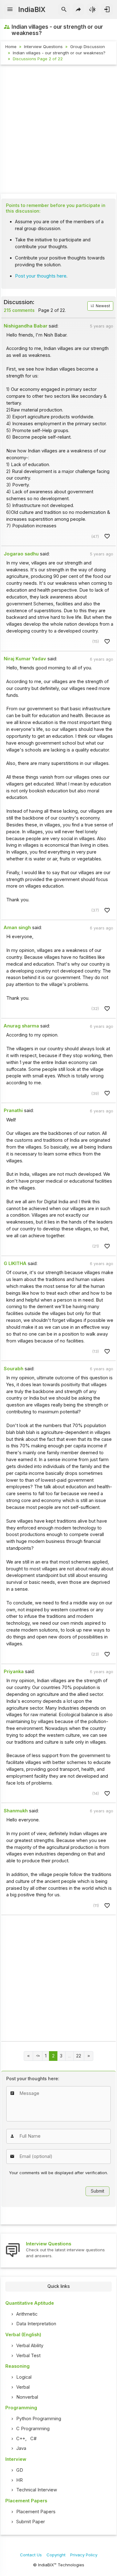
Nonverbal (27, 2397)
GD (20, 2470)
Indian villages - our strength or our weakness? (59, 53)
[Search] (64, 10)
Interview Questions (43, 47)
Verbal (23, 2387)
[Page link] (29, 2056)
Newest (102, 306)
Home (11, 47)
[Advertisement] (58, 130)
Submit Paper (31, 2522)
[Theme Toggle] (93, 10)
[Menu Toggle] (10, 10)
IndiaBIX (32, 9)
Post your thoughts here (41, 276)
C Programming (33, 2429)
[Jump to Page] (38, 2056)
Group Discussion (88, 47)
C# (33, 2439)
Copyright (56, 2555)
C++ (21, 2439)
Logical (24, 2377)
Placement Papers (36, 2512)
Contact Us (31, 2555)
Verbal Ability (30, 2346)
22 (79, 2056)
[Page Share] (78, 10)
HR (19, 2480)
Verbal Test (28, 2356)
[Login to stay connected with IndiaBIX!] (107, 10)
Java (21, 2448)
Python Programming (39, 2419)
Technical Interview (37, 2490)
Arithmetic (27, 2314)
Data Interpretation (36, 2324)
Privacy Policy (84, 2555)
